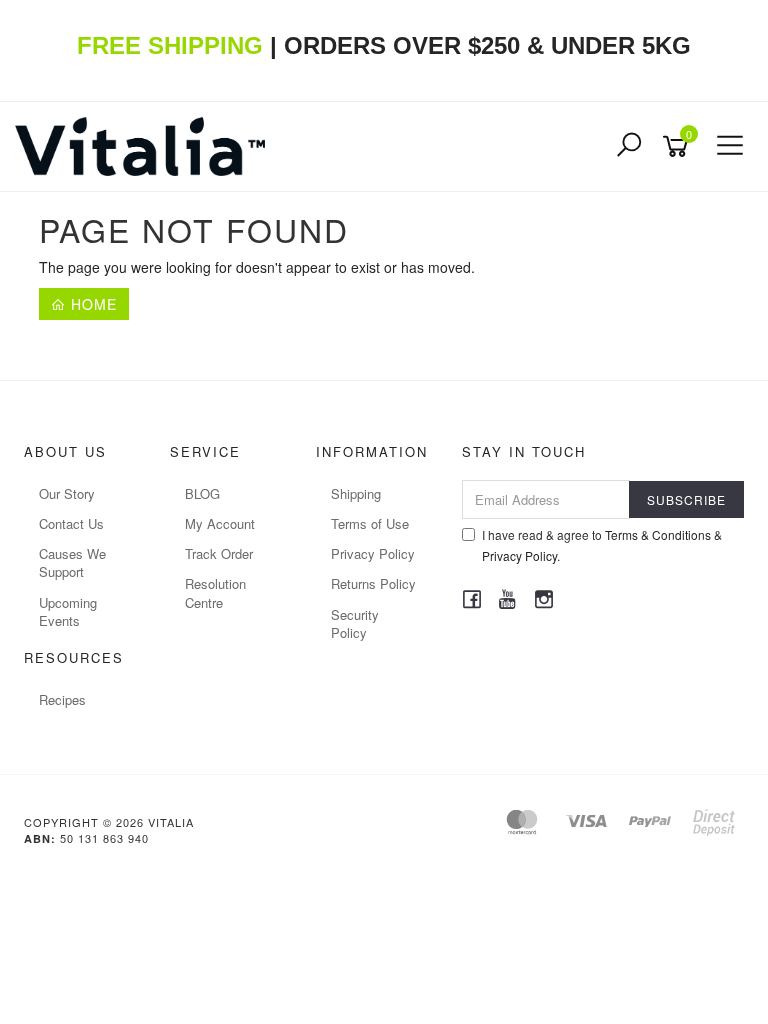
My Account (220, 523)
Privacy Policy (373, 553)
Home (91, 304)
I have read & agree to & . (602, 545)
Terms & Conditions (658, 534)
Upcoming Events (68, 611)
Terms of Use (370, 523)
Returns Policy (373, 583)
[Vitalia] (145, 144)
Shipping (356, 493)
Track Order (219, 553)
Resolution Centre (215, 592)
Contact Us (71, 523)
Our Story (67, 493)
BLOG (202, 493)
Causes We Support (72, 562)
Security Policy (355, 623)
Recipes (62, 699)
